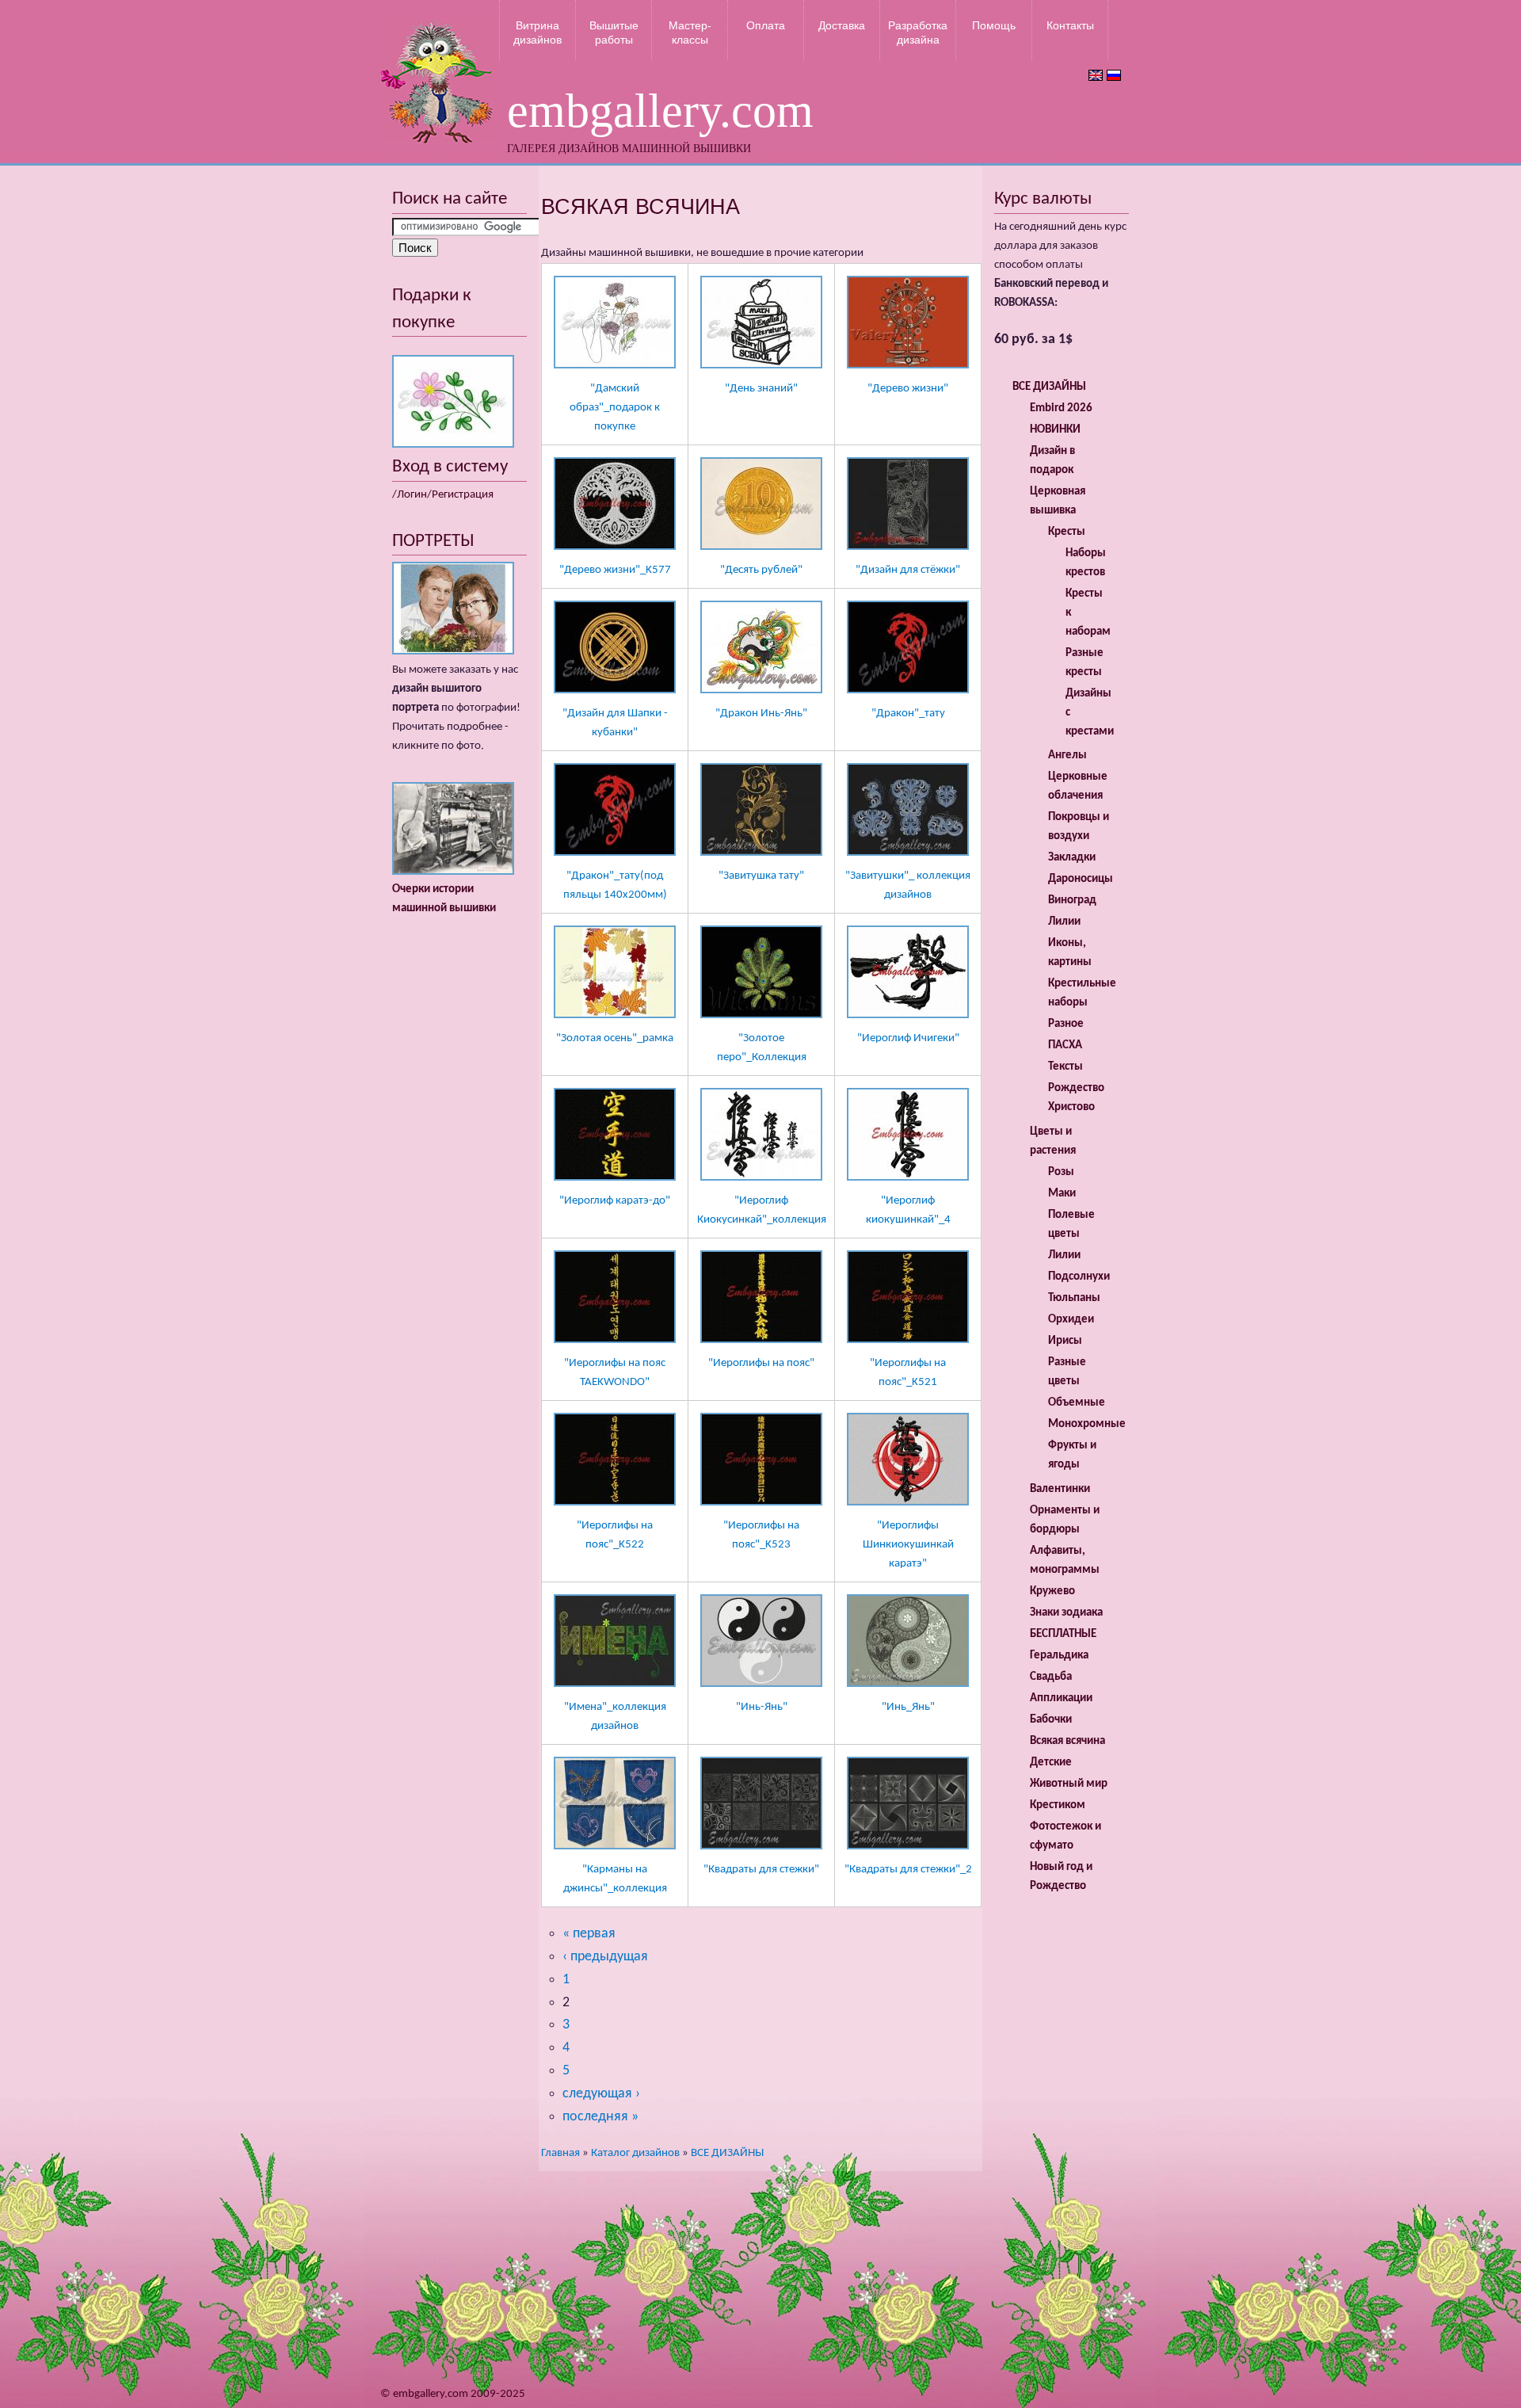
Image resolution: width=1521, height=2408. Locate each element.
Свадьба (1051, 1677)
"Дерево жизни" (908, 389)
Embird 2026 (1061, 408)
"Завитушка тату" (761, 876)
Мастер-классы (690, 32)
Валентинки (1060, 1489)
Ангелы (1067, 756)
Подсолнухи (1079, 1277)
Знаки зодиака (1066, 1613)
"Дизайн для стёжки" (908, 570)
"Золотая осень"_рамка (615, 1038)
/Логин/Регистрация (443, 495)
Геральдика (1059, 1656)
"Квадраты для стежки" (761, 1870)
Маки (1062, 1194)
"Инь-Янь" (762, 1707)
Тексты (1065, 1067)
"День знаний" (761, 389)
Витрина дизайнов (537, 32)
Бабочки (1051, 1720)
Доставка (842, 25)
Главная (560, 2153)
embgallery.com (660, 111)
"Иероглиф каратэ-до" (615, 1201)
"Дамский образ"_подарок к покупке (615, 408)
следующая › (601, 2094)
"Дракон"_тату (908, 714)
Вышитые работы (614, 32)
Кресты (1067, 532)
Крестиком (1058, 1805)
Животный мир (1069, 1784)
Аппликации (1061, 1698)
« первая (589, 1934)
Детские (1051, 1763)
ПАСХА (1065, 1046)
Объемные (1077, 1403)
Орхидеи (1071, 1320)
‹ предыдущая (605, 1957)
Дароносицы (1081, 879)
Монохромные (1087, 1424)
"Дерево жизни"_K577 (615, 570)
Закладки (1072, 858)
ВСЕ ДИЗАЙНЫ (727, 2153)
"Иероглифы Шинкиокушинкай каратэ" (908, 1545)
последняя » (600, 2117)
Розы (1061, 1172)
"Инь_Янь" (908, 1707)
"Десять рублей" (761, 570)
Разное (1066, 1024)
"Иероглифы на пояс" (761, 1363)
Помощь (994, 25)
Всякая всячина (1067, 1741)
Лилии (1064, 922)
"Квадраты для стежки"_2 (908, 1870)
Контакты (1070, 25)
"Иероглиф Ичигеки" (908, 1038)
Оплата (766, 25)
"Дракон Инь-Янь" (761, 714)
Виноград (1072, 901)
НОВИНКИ (1055, 430)
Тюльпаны (1074, 1298)
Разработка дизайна (918, 32)
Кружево (1052, 1591)
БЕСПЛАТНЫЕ (1063, 1634)
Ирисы (1065, 1341)
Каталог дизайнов (635, 2153)
